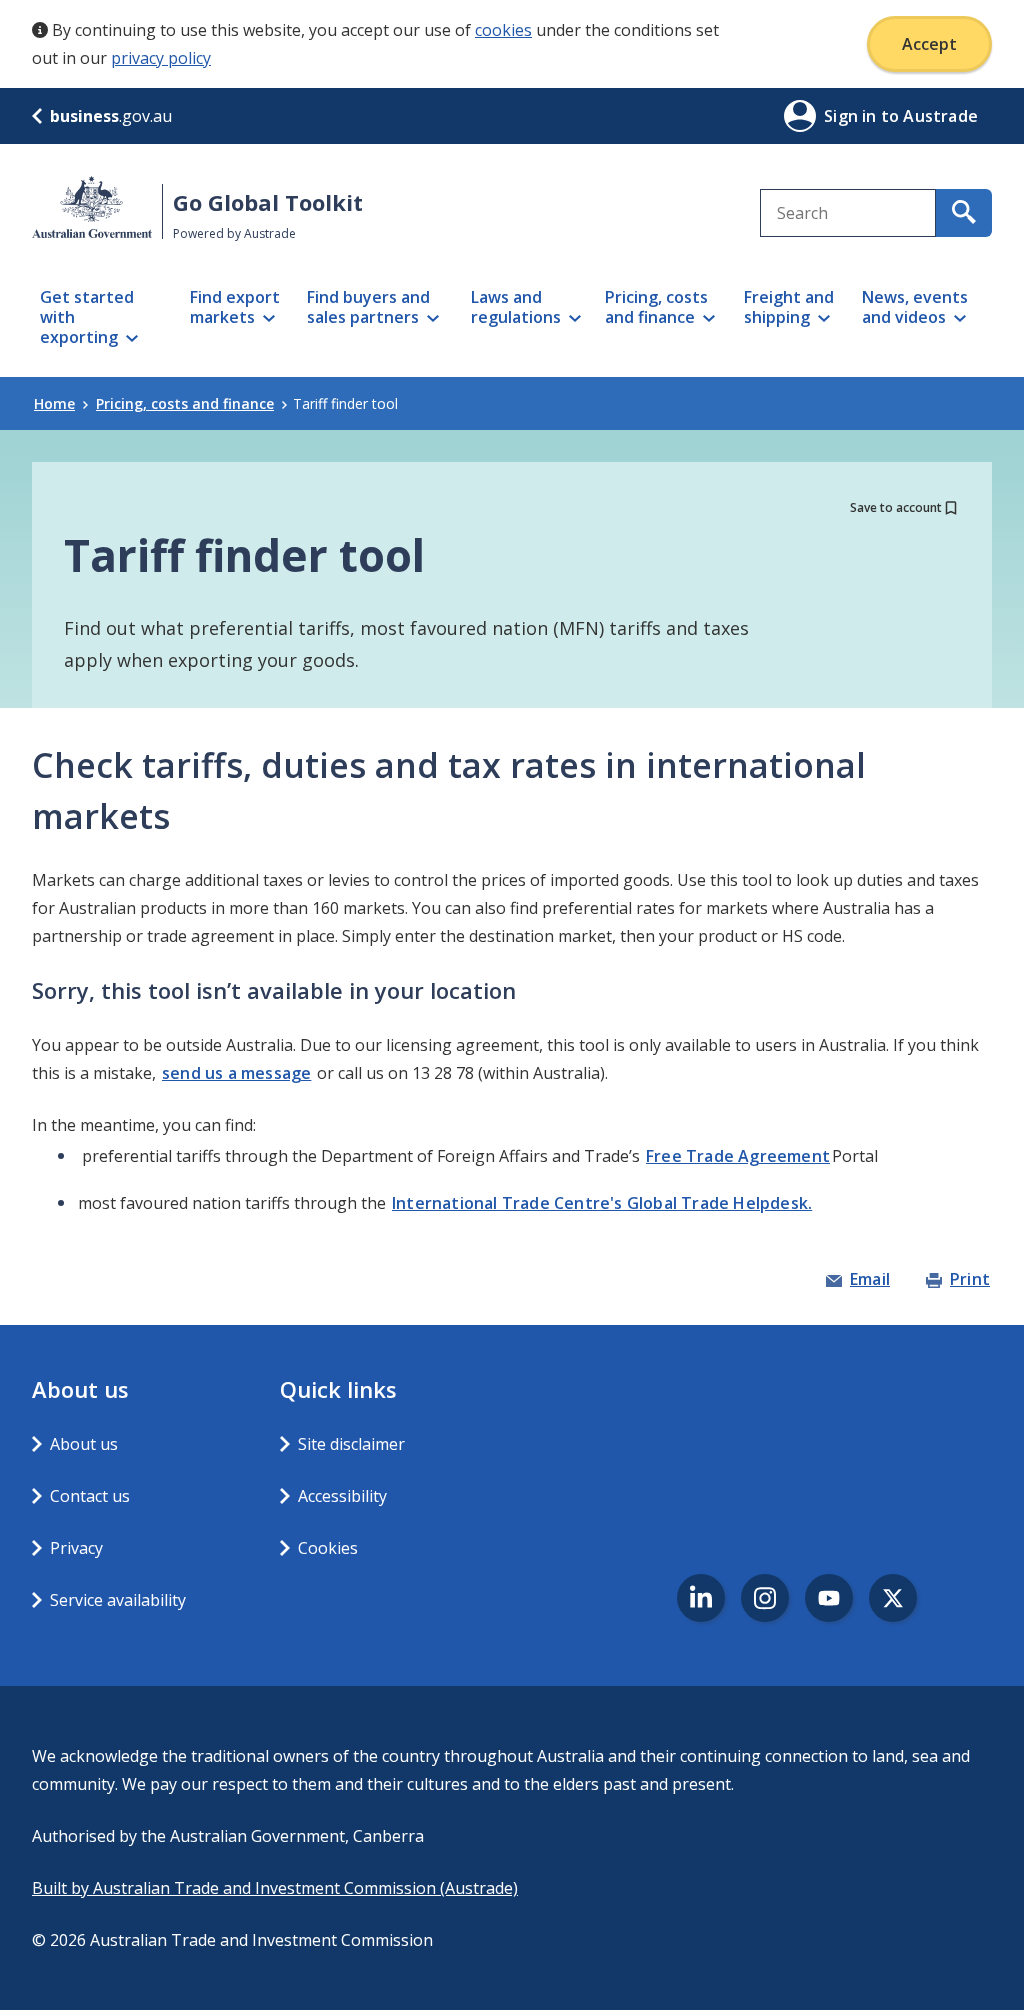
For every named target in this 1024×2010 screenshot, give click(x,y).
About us (84, 1444)
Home (54, 403)
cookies (503, 30)
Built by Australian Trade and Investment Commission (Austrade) (275, 1888)
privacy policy (161, 58)
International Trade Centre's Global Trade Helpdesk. (602, 1203)
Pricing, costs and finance (185, 403)
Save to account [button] (896, 507)
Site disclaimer (351, 1444)
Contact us (90, 1496)
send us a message (236, 1073)
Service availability (118, 1600)
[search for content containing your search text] (964, 213)
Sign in (852, 116)
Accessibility (342, 1496)
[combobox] (848, 213)
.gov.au (111, 116)
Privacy (76, 1548)
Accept (929, 44)
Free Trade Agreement (738, 1156)
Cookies (328, 1548)
